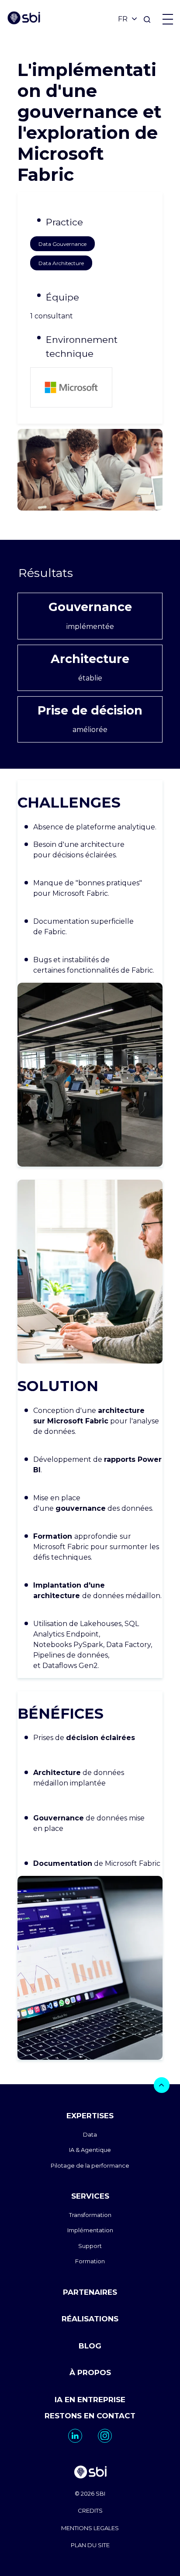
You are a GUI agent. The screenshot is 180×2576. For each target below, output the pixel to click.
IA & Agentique (90, 2150)
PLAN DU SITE (90, 2545)
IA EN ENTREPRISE (90, 2400)
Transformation (90, 2215)
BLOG (90, 2346)
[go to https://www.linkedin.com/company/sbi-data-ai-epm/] (75, 2436)
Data (90, 2134)
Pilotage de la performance (90, 2165)
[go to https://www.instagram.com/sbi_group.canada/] (105, 2436)
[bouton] (162, 2085)
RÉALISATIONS (90, 2319)
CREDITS (90, 2510)
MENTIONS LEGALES (90, 2528)
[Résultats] (90, 573)
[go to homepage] (90, 2473)
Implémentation (90, 2230)
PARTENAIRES (90, 2292)
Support (90, 2246)
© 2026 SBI (90, 2493)
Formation (90, 2261)
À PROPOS (90, 2372)
